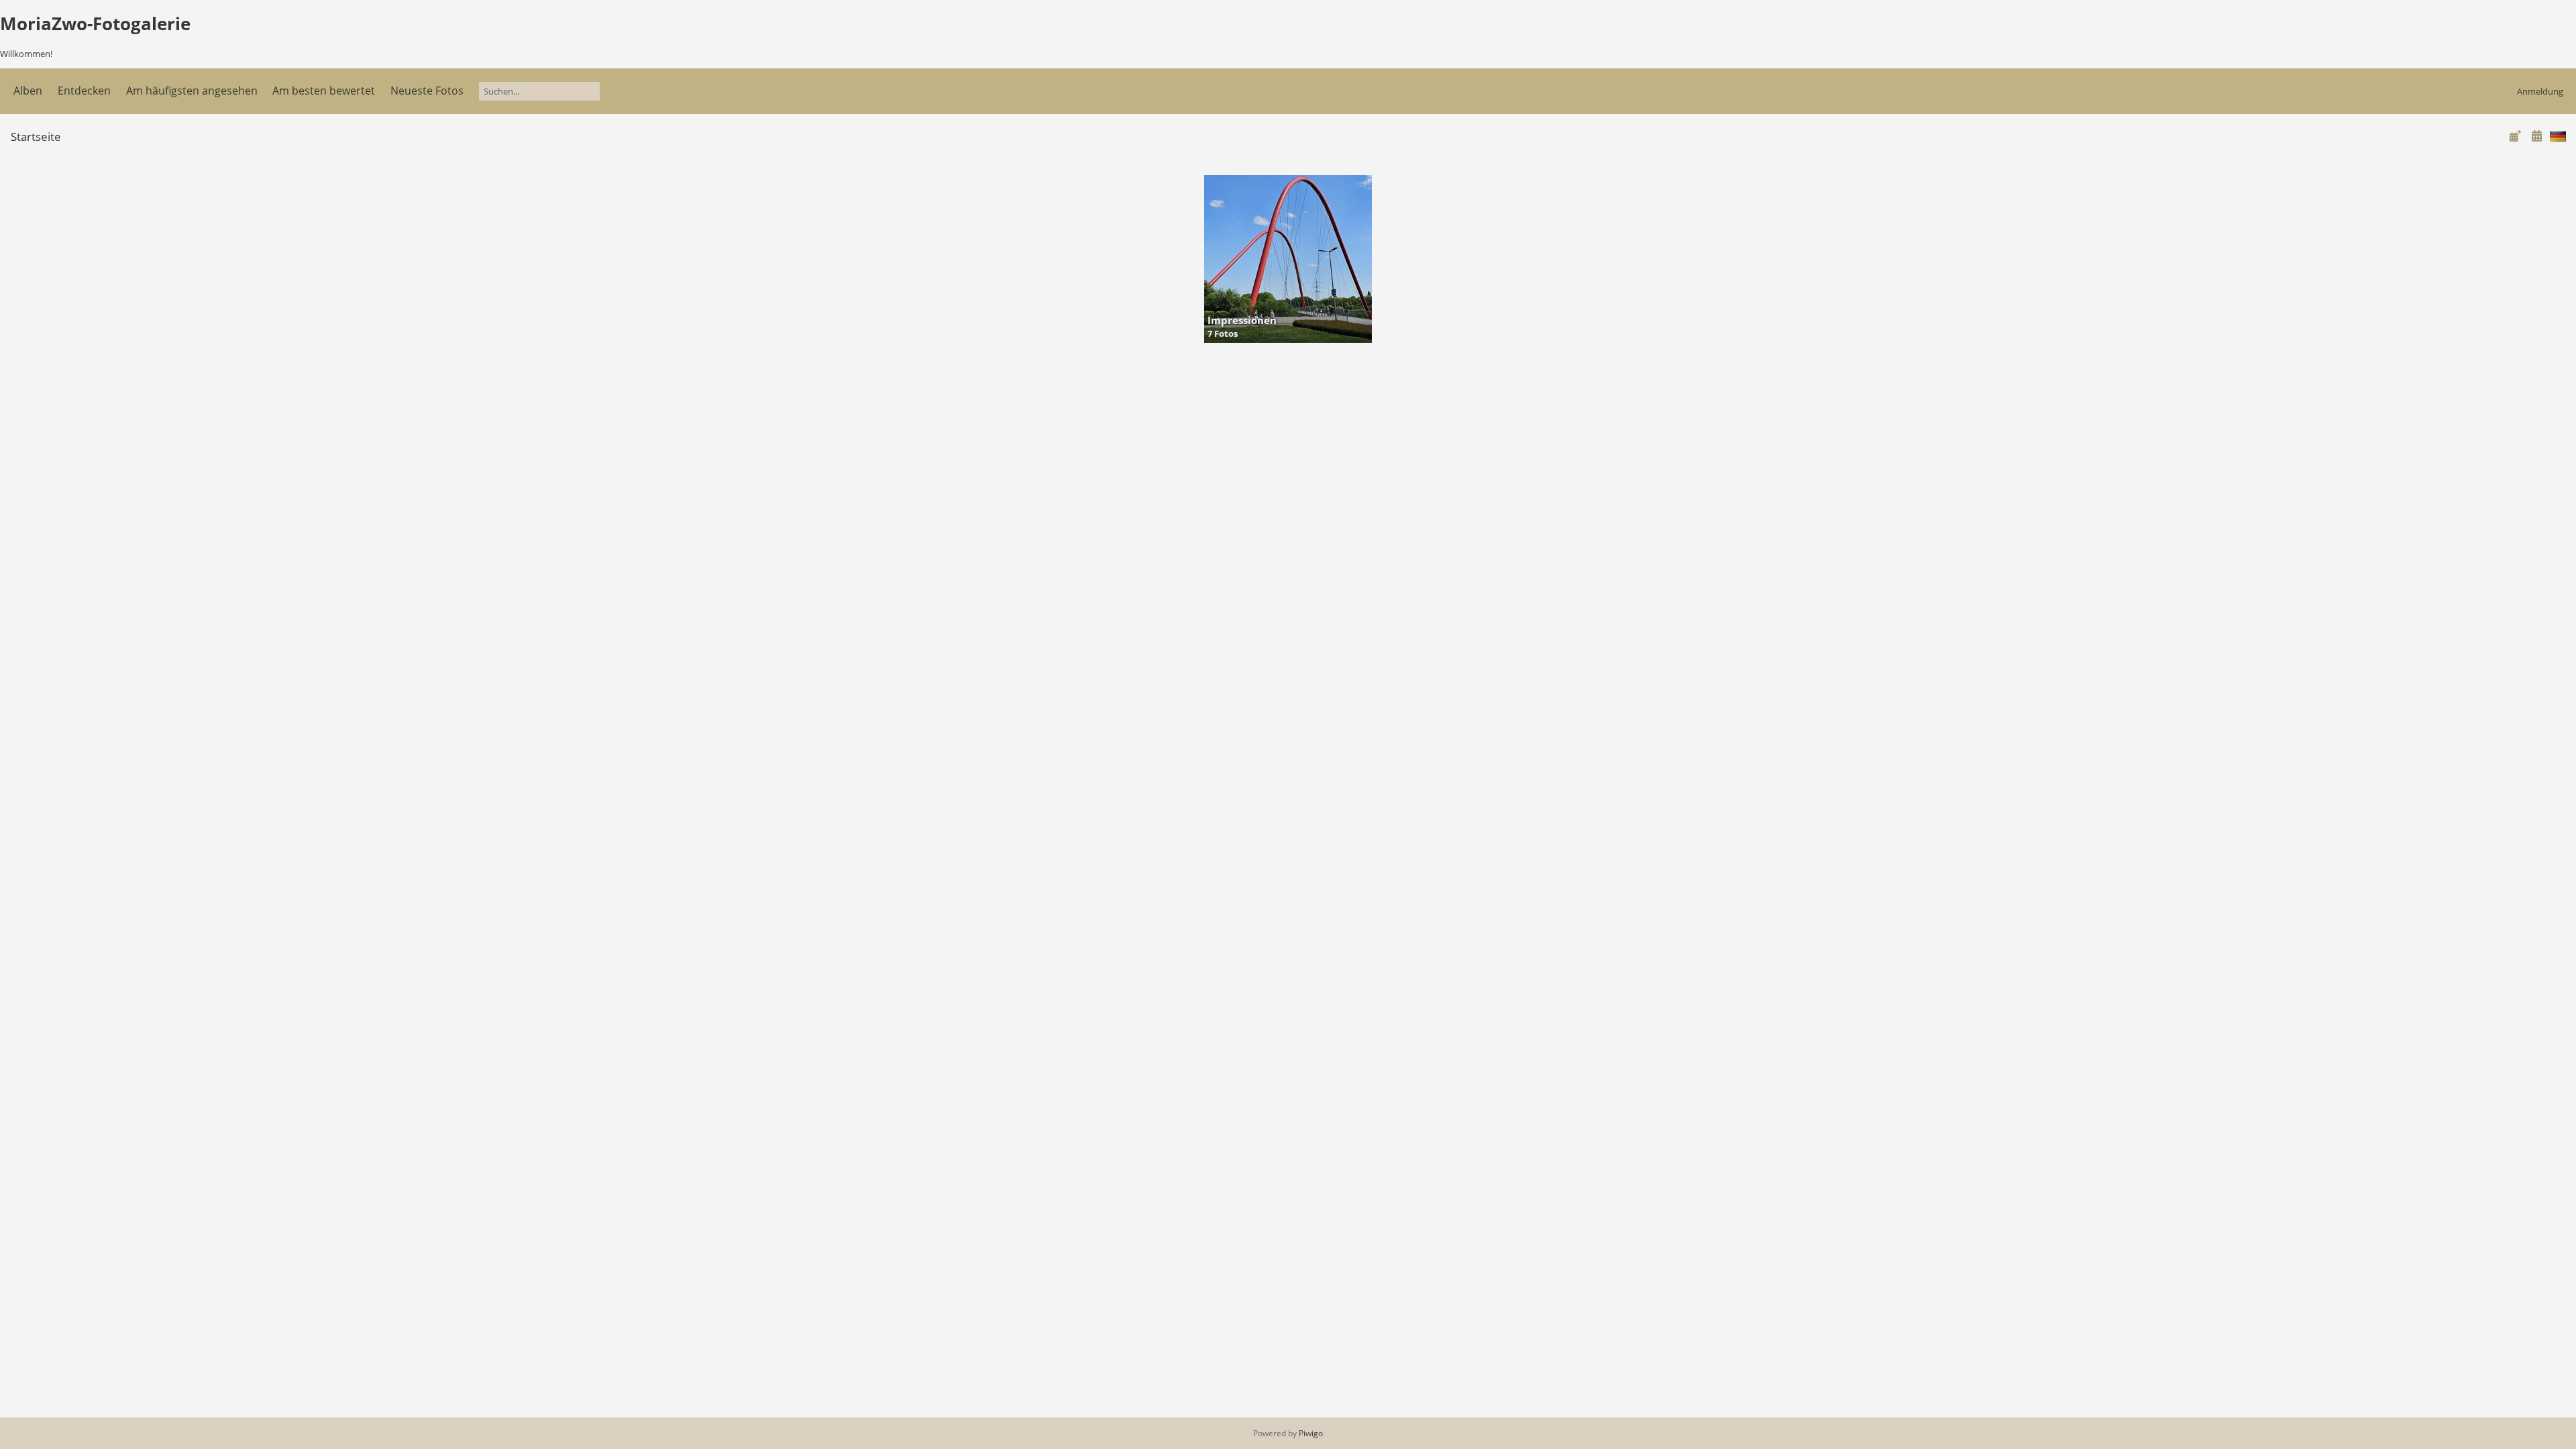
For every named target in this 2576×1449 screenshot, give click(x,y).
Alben (28, 91)
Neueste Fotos (427, 91)
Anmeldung (2540, 91)
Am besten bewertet (324, 91)
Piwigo (1311, 1433)
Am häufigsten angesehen (192, 91)
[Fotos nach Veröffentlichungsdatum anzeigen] (2515, 136)
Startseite (36, 137)
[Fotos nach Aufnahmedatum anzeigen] (2536, 136)
